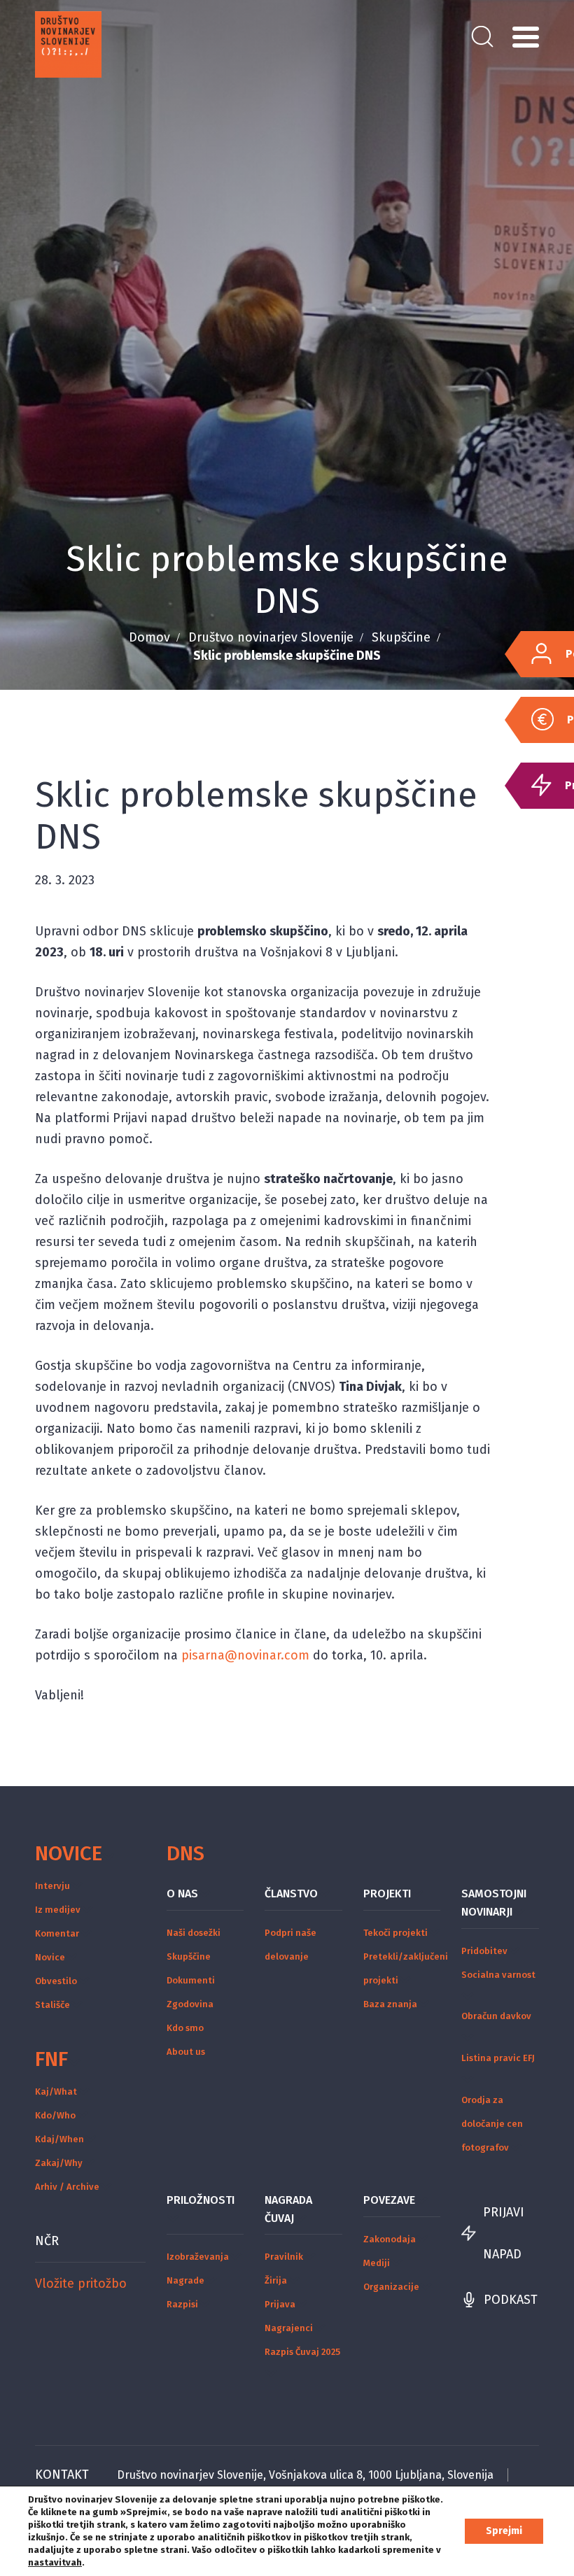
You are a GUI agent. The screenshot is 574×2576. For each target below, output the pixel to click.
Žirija (276, 2280)
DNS (185, 1853)
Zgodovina (190, 2004)
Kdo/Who (55, 2115)
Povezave (389, 2200)
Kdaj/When (59, 2139)
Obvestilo (56, 1981)
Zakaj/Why (59, 2163)
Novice (69, 1853)
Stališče (52, 2005)
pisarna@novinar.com (245, 1655)
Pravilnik (284, 2257)
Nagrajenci (289, 2328)
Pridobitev (484, 1951)
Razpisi (182, 2304)
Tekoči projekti (395, 1933)
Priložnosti (201, 2200)
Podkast (511, 2300)
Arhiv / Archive (67, 2187)
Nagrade (185, 2280)
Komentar (57, 1933)
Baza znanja (390, 2004)
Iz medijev (58, 1910)
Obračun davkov (496, 2016)
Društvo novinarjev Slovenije (271, 637)
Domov (149, 637)
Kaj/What (56, 2092)
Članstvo (291, 1894)
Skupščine (401, 637)
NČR (47, 2241)
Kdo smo (185, 2028)
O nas (182, 1894)
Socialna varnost (498, 1975)
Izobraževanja (198, 2257)
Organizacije (391, 2287)
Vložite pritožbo (81, 2284)
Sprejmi (504, 2531)
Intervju (52, 1886)
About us (186, 2052)
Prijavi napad (504, 2233)
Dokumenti (191, 1980)
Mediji (377, 2263)
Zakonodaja (390, 2239)
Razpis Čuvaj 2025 (302, 2352)
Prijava (280, 2304)
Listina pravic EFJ (498, 2058)
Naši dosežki (194, 1933)
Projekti (387, 1894)
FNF (51, 2059)
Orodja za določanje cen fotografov (492, 2124)
